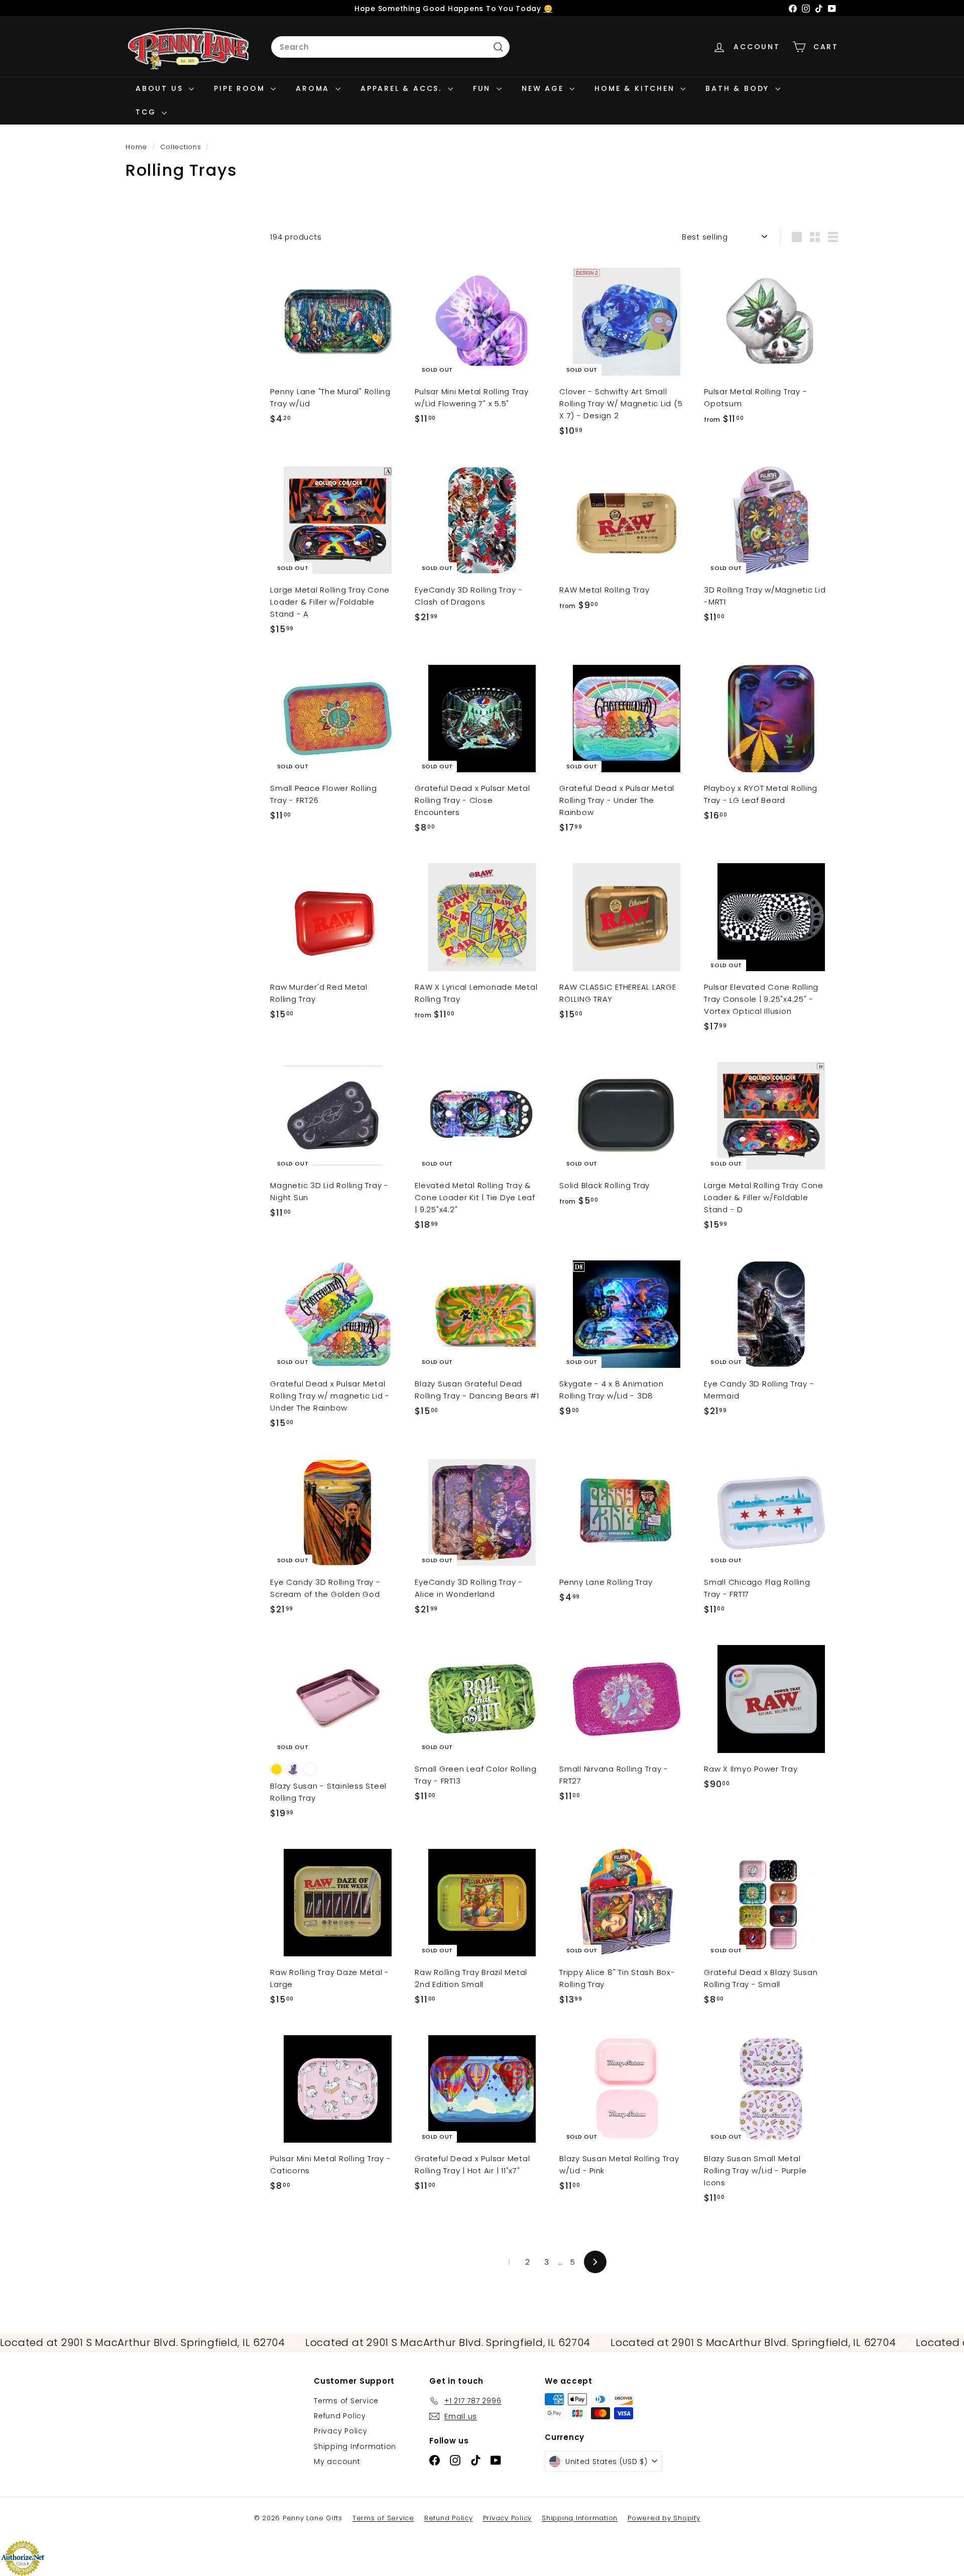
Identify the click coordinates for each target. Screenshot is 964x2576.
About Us (161, 88)
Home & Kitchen (636, 88)
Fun (484, 88)
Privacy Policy (341, 2431)
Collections (182, 147)
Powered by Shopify (664, 2518)
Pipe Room (241, 88)
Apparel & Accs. (403, 88)
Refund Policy (340, 2416)
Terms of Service (346, 2401)
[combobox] (390, 47)
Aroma (314, 88)
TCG (147, 112)
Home (138, 147)
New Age (544, 88)
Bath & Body (739, 88)
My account (337, 2462)
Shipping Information (355, 2446)
